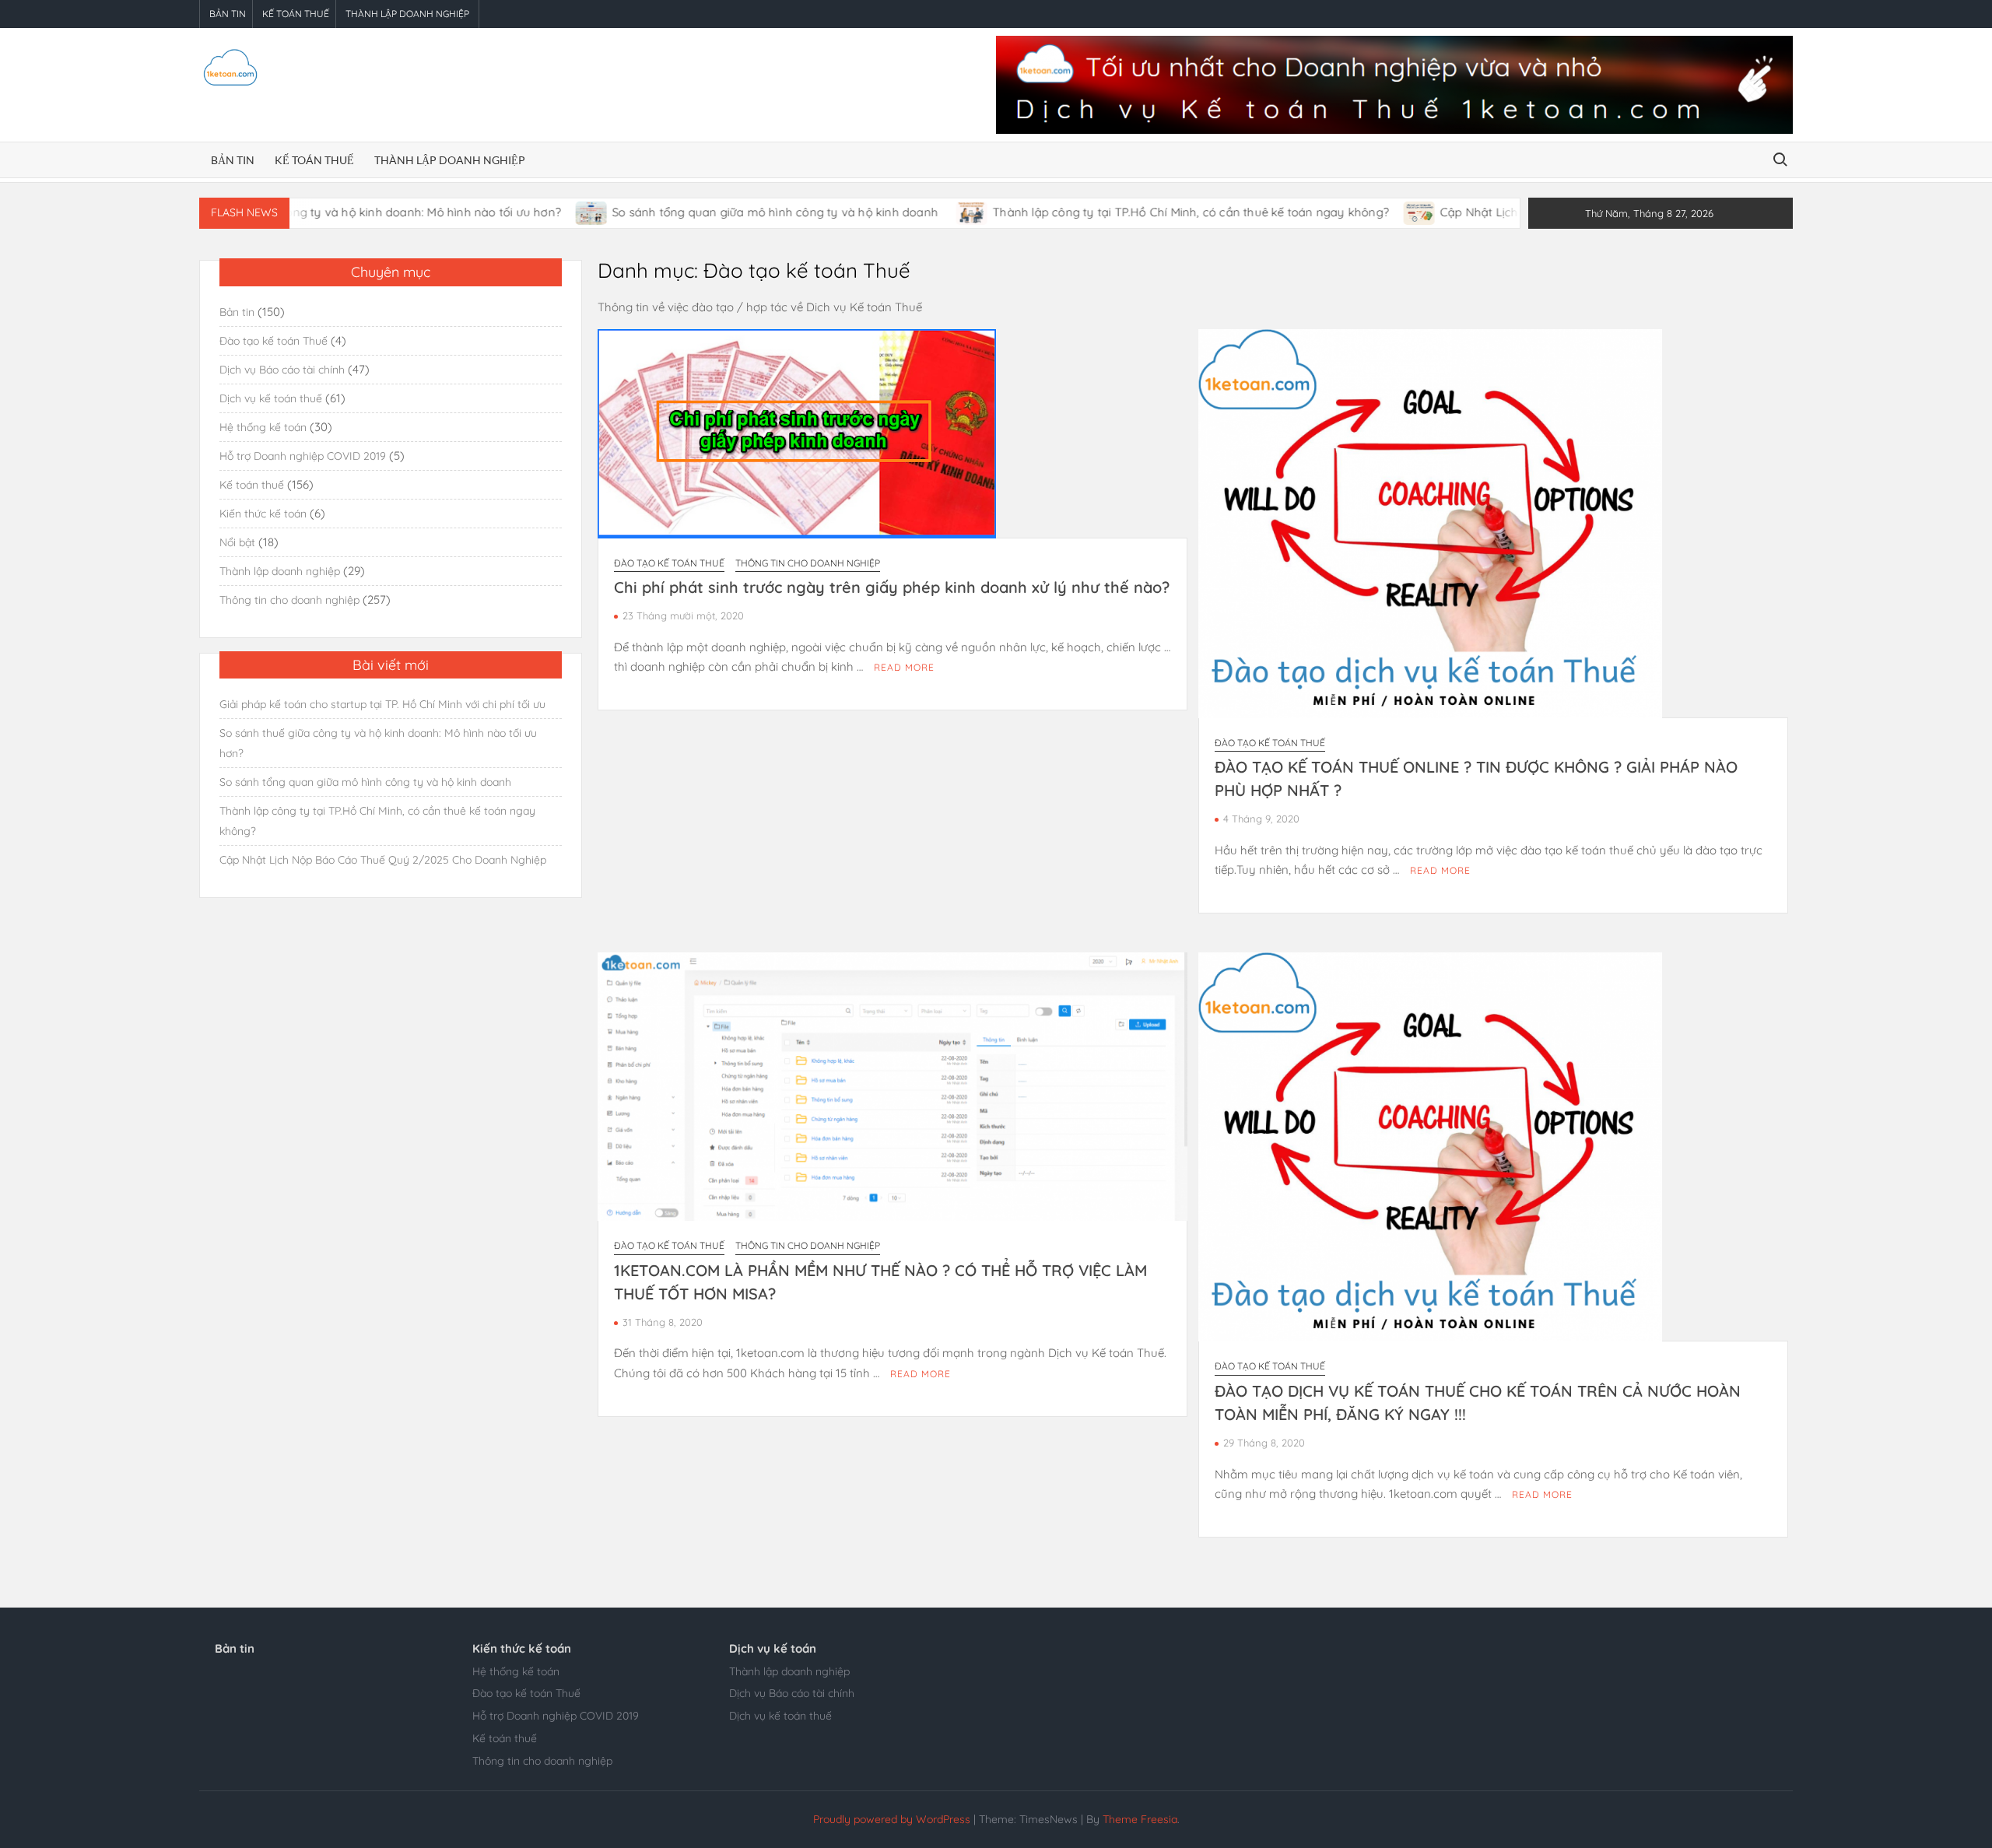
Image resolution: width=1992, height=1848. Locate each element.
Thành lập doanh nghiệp (407, 14)
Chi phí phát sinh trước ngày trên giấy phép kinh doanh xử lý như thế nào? (892, 587)
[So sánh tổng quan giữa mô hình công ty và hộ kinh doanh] (513, 212)
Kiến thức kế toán (263, 514)
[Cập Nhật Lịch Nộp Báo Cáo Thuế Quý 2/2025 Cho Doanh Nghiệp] (1341, 212)
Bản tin (228, 14)
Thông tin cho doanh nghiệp (808, 563)
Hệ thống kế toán (263, 427)
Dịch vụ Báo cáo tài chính (282, 370)
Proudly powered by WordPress (892, 1819)
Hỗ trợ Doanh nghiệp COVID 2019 (303, 456)
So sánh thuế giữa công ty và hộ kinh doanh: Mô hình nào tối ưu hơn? (378, 743)
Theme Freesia (1140, 1819)
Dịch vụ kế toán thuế (271, 398)
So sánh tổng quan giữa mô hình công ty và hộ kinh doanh (698, 212)
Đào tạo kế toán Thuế (669, 563)
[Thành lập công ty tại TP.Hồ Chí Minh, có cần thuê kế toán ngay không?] (894, 212)
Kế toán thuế (296, 14)
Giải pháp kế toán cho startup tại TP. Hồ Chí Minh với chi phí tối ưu (382, 704)
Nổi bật (237, 542)
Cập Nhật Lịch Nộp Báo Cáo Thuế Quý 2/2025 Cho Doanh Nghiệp (383, 860)
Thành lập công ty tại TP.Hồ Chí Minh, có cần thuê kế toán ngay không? (1112, 212)
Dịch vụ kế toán (773, 1648)
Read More (904, 667)
